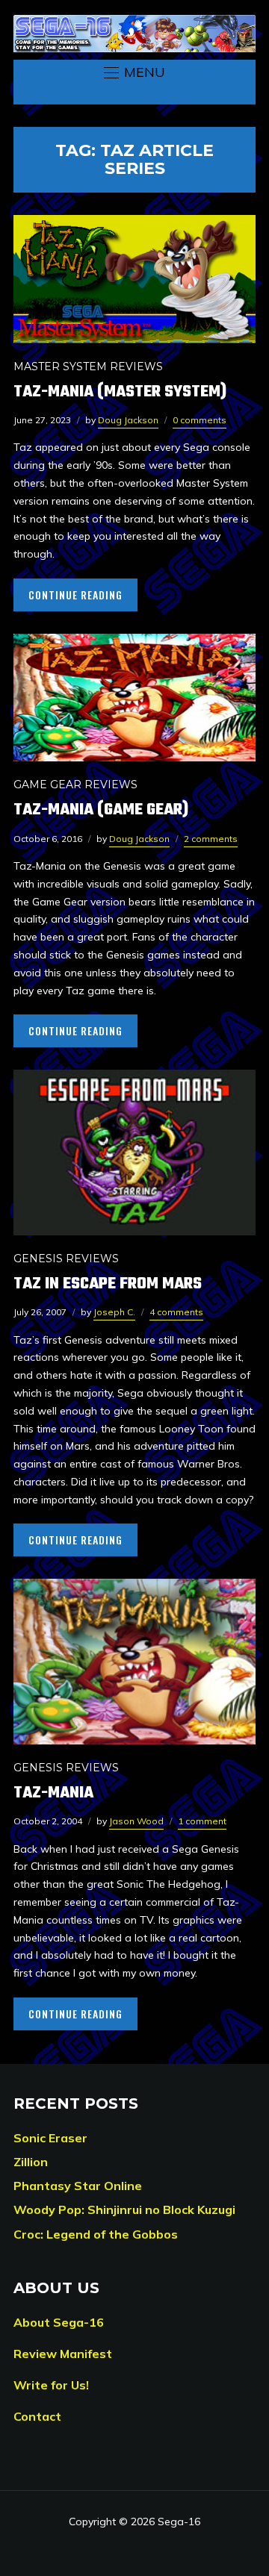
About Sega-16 (59, 2322)
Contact (37, 2416)
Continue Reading (75, 595)
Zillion (31, 2162)
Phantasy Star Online (78, 2186)
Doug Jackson (128, 420)
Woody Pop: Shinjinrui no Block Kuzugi (124, 2209)
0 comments (200, 420)
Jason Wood (136, 1821)
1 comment (202, 1821)
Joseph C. (114, 1312)
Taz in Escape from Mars (108, 1284)
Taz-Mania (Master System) (120, 392)
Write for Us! (51, 2385)
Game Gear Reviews (75, 785)
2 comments (211, 839)
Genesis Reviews (66, 1259)
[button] (134, 72)
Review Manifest (63, 2354)
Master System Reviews (88, 367)
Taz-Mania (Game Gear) (101, 810)
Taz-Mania (53, 1793)
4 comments (176, 1312)
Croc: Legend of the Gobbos (96, 2234)
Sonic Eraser (50, 2138)
